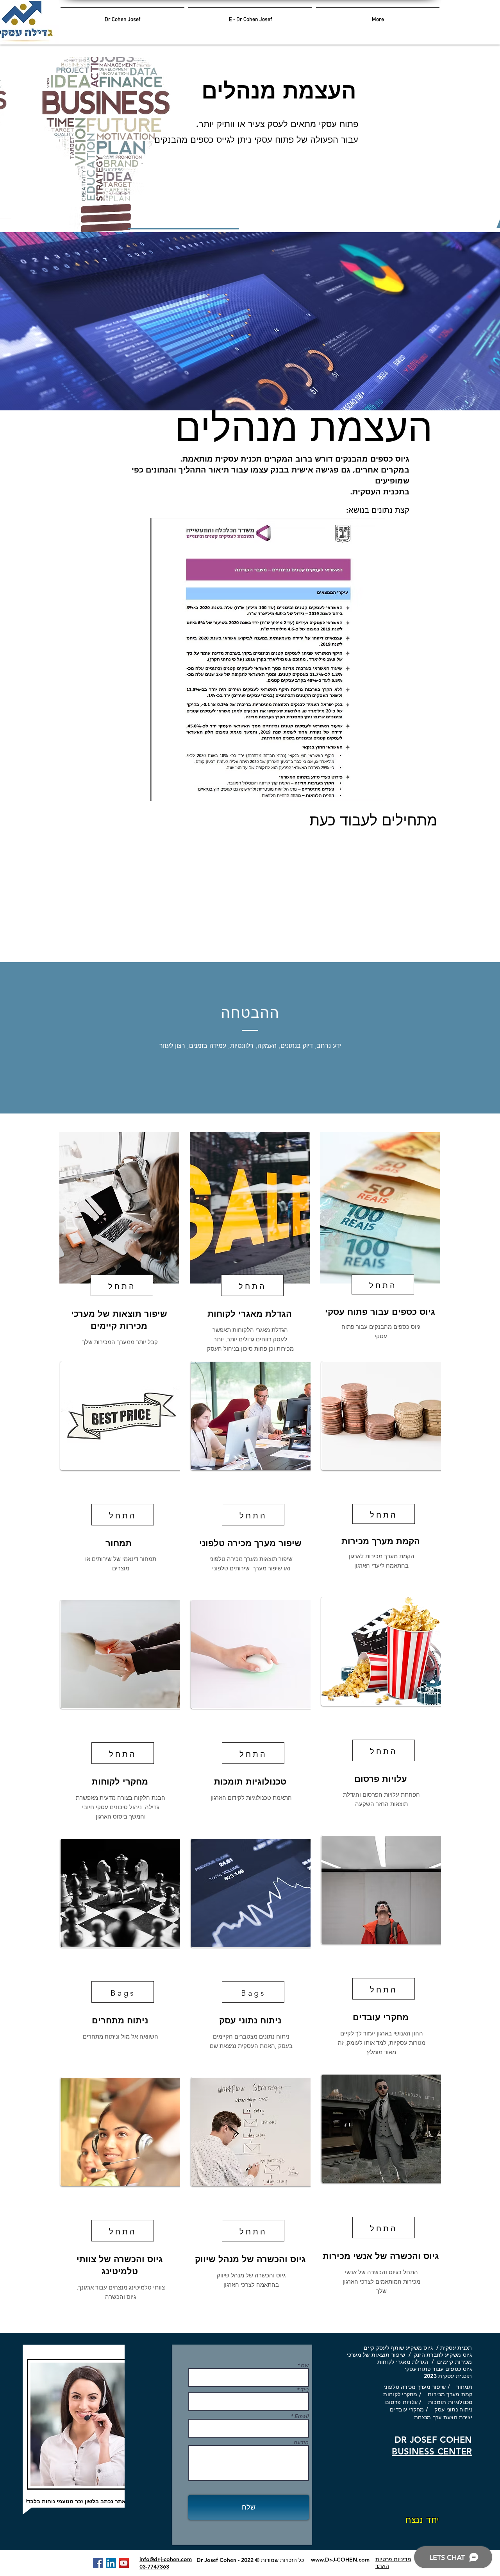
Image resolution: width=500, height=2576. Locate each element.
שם (305, 2365)
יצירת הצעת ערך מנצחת (443, 2417)
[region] (119, 1255)
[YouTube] (124, 2563)
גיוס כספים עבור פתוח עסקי (435, 2369)
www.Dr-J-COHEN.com (340, 2560)
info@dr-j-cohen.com (166, 2559)
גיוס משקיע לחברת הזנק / (438, 2355)
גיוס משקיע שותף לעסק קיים (398, 2348)
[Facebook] (98, 2563)
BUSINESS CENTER (432, 2452)
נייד (304, 2390)
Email (301, 2416)
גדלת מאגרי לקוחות (401, 2362)
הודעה (301, 2442)
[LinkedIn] (111, 2563)
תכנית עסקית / (452, 2348)
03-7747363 (154, 2567)
